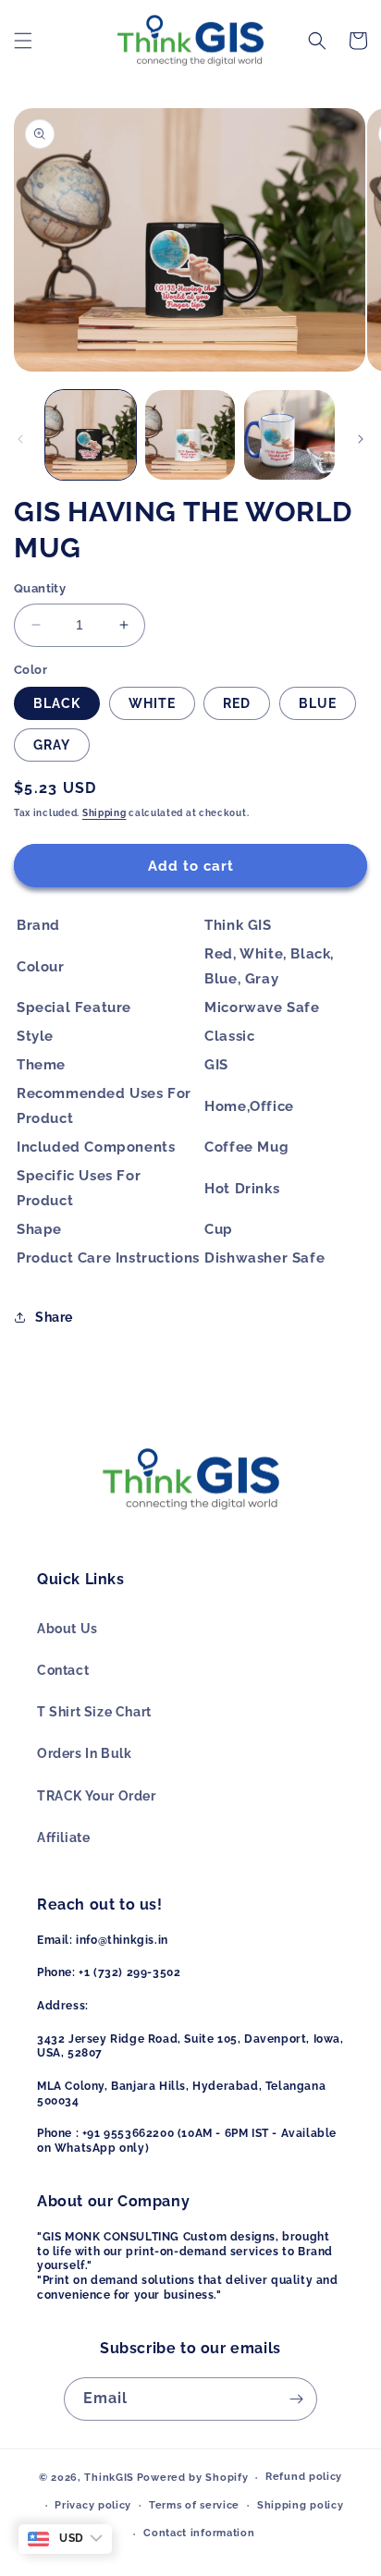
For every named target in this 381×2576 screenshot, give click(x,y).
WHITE (152, 703)
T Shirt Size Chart (94, 1712)
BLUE (318, 703)
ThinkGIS (109, 2478)
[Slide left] (20, 439)
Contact (63, 1670)
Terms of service (194, 2505)
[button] (23, 41)
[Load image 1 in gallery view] (91, 435)
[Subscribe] (296, 2399)
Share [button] (54, 1317)
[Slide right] (361, 439)
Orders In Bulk (84, 1753)
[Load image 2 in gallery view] (190, 435)
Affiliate (63, 1837)
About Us (68, 1629)
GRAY (52, 745)
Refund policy (304, 2477)
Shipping (104, 813)
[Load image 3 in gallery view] (289, 435)
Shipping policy (301, 2505)
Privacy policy (93, 2505)
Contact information (199, 2533)
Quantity (40, 588)
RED (237, 703)
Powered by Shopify (193, 2478)
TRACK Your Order (97, 1796)
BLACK (57, 703)
